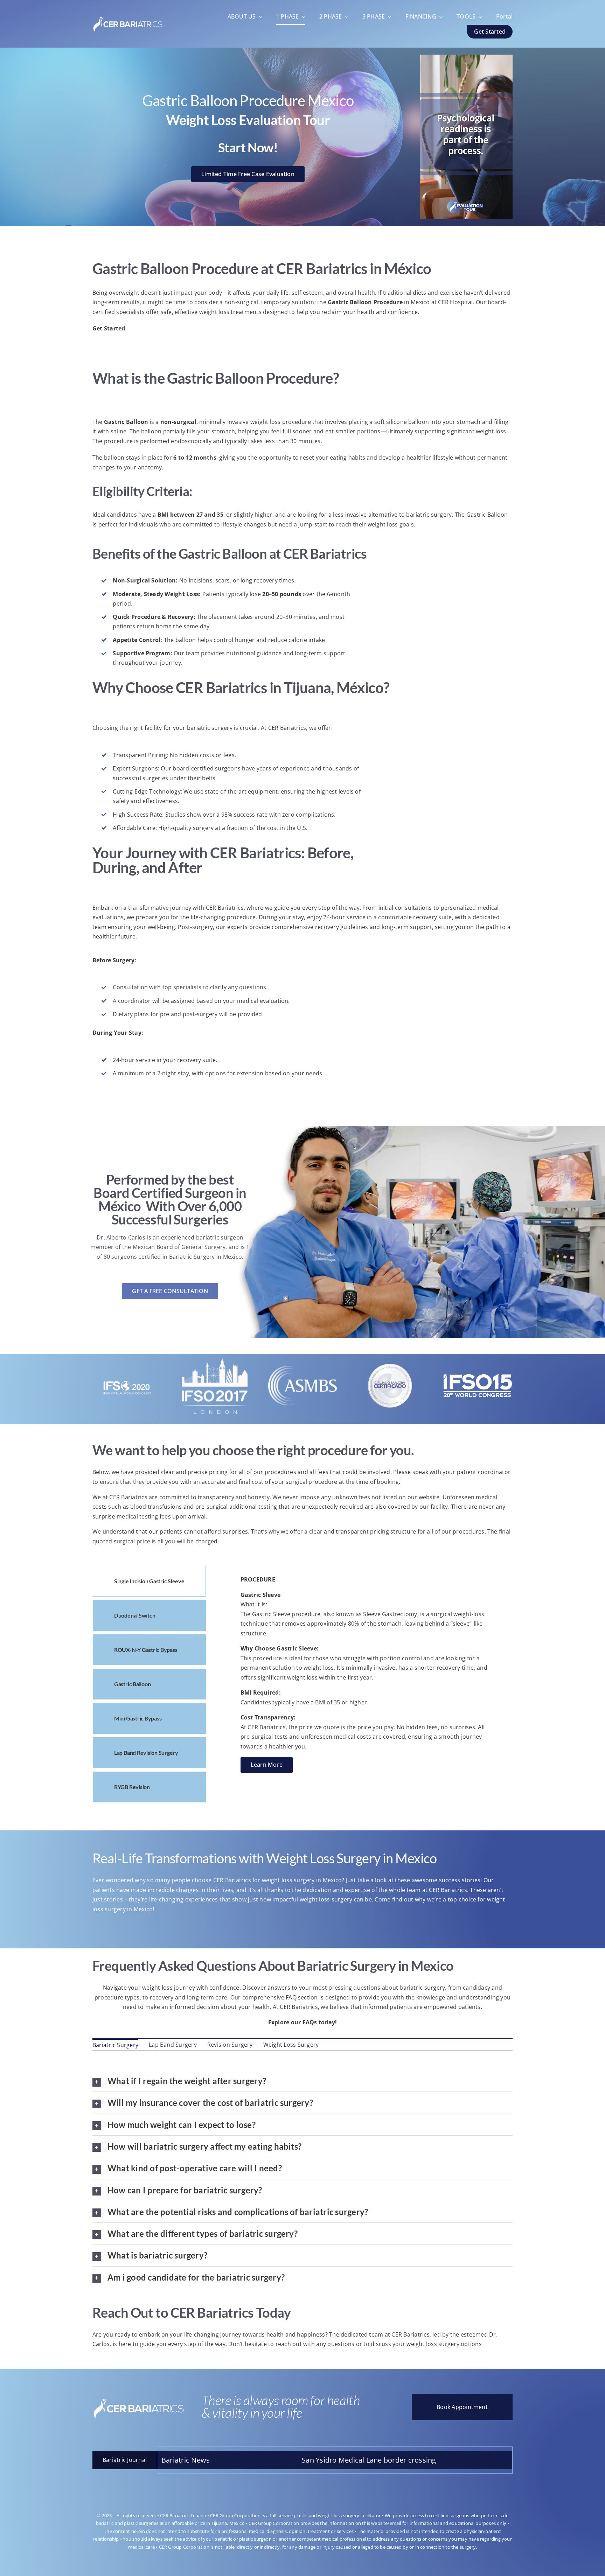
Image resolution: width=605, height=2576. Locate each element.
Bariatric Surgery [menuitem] (115, 2045)
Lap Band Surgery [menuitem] (173, 2045)
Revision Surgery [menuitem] (230, 2045)
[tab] (149, 1581)
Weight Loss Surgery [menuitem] (291, 2045)
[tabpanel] (366, 1686)
